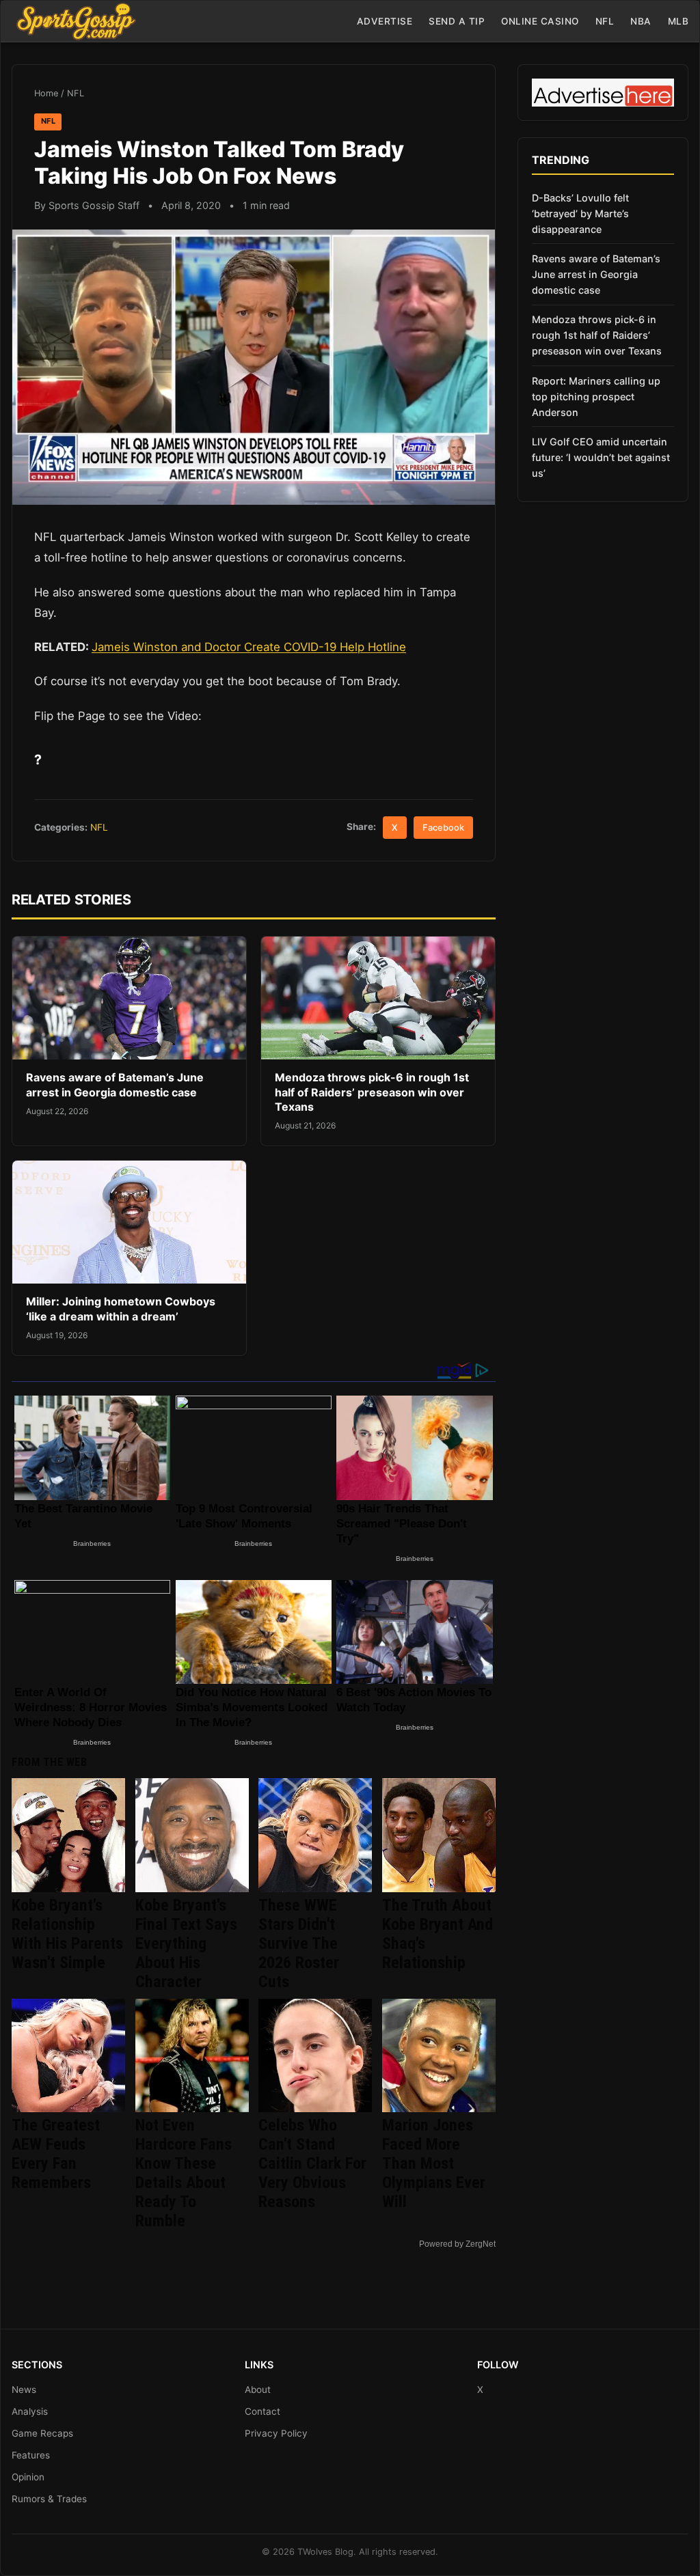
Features (31, 2455)
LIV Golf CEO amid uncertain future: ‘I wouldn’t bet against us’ (601, 457)
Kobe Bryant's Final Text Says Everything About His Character (186, 1943)
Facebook (443, 828)
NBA (641, 21)
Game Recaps (42, 2433)
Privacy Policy (276, 2433)
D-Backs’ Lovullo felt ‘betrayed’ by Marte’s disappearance (580, 213)
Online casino (540, 21)
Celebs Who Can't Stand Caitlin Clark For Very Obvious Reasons (312, 2163)
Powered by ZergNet (457, 2244)
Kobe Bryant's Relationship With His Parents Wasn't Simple (67, 1934)
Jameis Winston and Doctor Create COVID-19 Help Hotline (249, 647)
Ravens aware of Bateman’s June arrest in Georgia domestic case (115, 1085)
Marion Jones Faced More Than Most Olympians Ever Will (434, 2163)
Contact (262, 2411)
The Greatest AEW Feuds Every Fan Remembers (56, 2154)
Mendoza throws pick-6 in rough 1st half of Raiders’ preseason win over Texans (372, 1092)
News (24, 2390)
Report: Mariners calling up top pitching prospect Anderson (596, 397)
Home (46, 93)
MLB (678, 21)
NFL (605, 21)
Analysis (30, 2411)
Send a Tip (457, 21)
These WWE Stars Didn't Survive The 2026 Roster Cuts (299, 1943)
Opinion (28, 2477)
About (258, 2390)
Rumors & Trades (49, 2499)
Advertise (385, 21)
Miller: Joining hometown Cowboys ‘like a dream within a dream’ (121, 1309)
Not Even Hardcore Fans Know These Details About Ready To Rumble (184, 2173)
